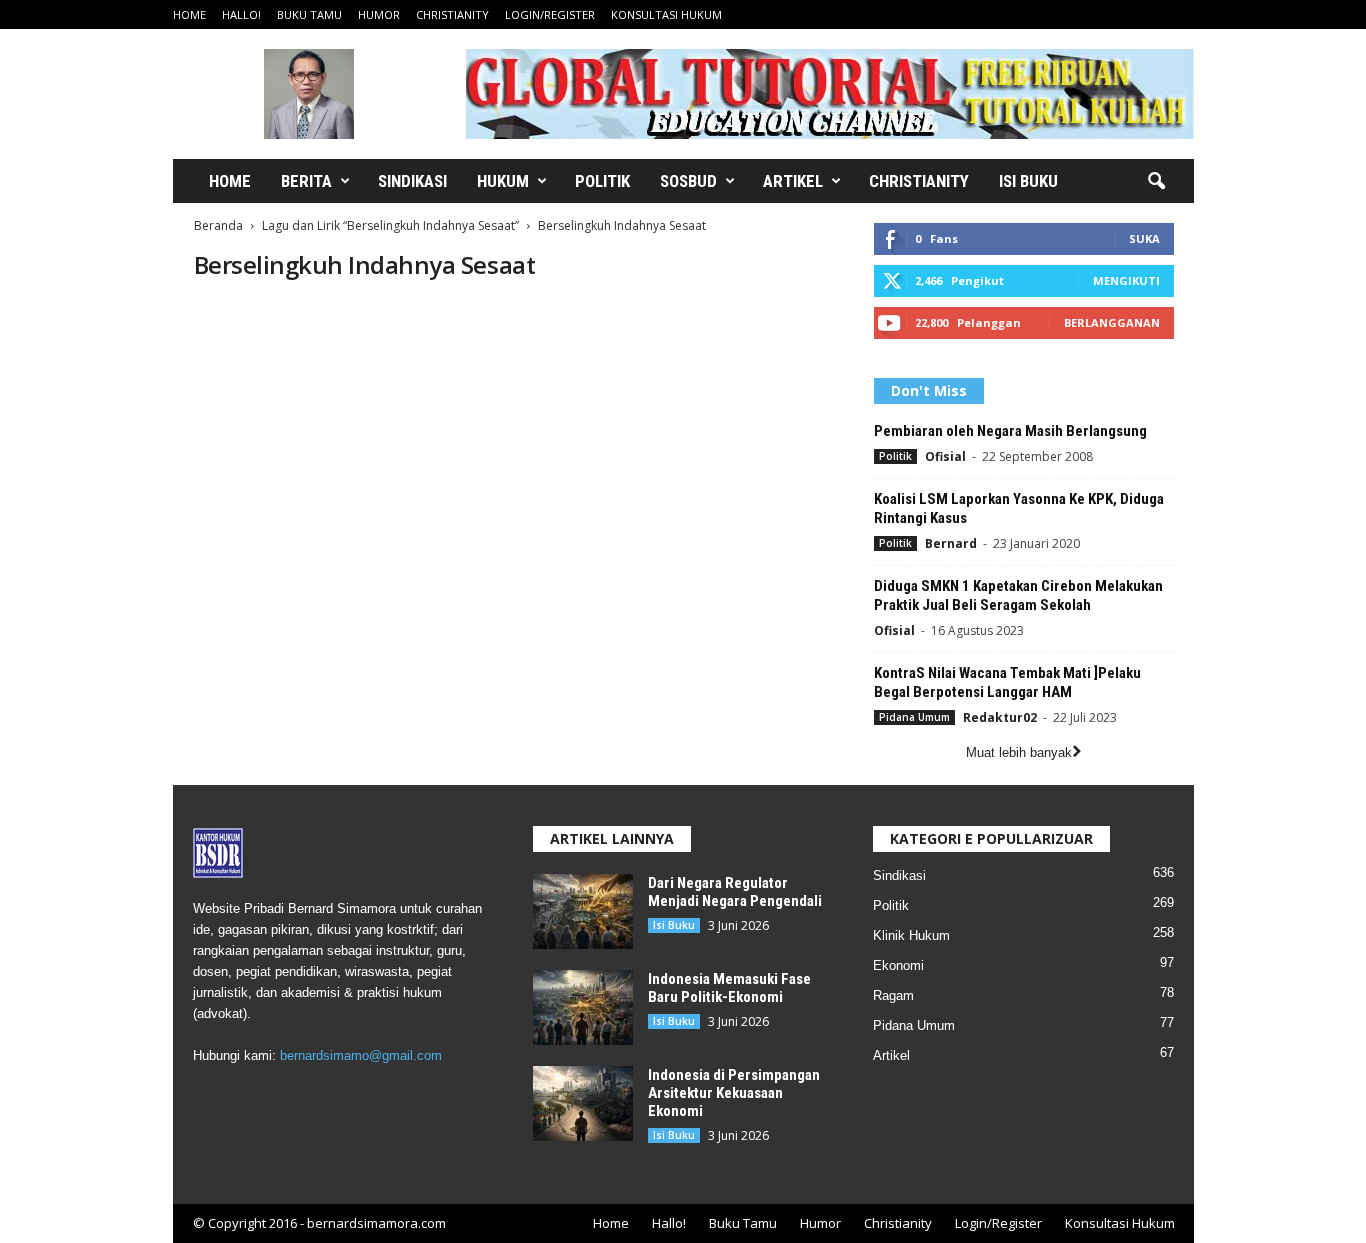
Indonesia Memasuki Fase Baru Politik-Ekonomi (729, 988)
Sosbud (688, 181)
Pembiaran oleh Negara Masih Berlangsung (1010, 431)
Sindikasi (412, 181)
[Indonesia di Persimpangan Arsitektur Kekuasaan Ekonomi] (583, 1103)
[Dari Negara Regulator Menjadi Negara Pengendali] (583, 911)
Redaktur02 (1000, 717)
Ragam (893, 995)
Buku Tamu (309, 14)
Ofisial (945, 456)
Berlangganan (1112, 322)
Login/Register (550, 14)
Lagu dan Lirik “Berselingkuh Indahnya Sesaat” (390, 225)
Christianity (452, 14)
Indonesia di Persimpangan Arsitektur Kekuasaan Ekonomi (734, 1093)
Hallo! (241, 14)
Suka (1144, 238)
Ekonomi (898, 965)
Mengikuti (1126, 280)
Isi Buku (1028, 181)
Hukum (503, 181)
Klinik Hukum (911, 935)
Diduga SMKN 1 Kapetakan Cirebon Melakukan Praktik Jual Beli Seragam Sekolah (1018, 595)
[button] (1156, 182)
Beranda (218, 225)
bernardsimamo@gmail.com (361, 1055)
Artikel (793, 181)
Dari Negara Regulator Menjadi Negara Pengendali (735, 892)
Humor (379, 14)
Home (189, 14)
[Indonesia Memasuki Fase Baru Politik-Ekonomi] (583, 1007)
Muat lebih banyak (1019, 752)
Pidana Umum (914, 717)
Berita (306, 181)
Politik (602, 181)
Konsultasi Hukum (666, 14)
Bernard (951, 543)
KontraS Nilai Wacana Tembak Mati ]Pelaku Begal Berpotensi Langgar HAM (1007, 682)
